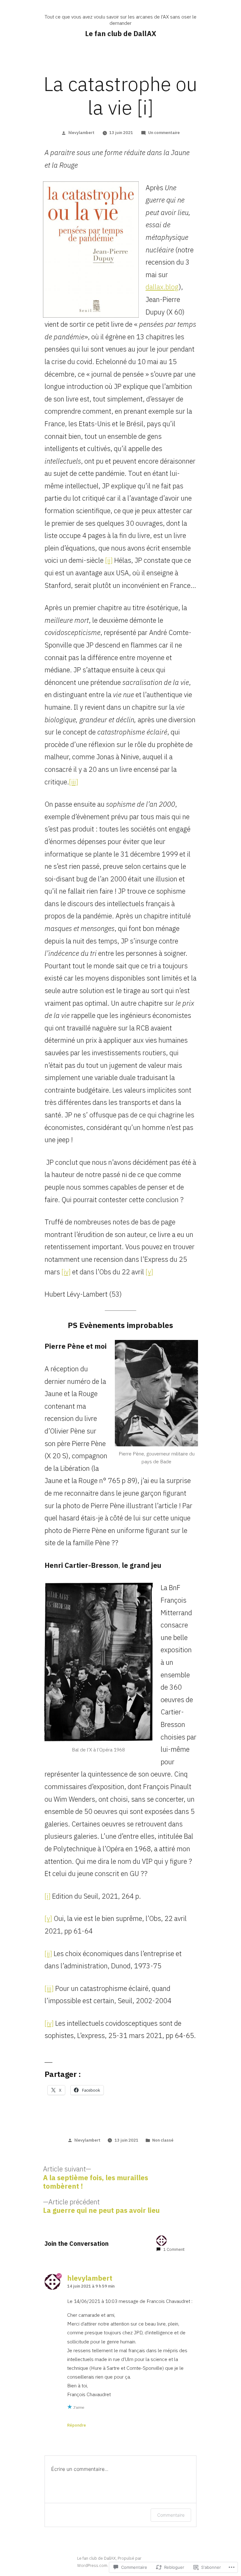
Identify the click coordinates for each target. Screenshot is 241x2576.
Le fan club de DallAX (121, 33)
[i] (48, 1896)
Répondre (77, 2425)
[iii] (74, 782)
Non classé (163, 2140)
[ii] (109, 560)
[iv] (66, 1272)
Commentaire (171, 2515)
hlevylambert (81, 133)
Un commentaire (164, 133)
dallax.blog (162, 287)
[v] (149, 1272)
